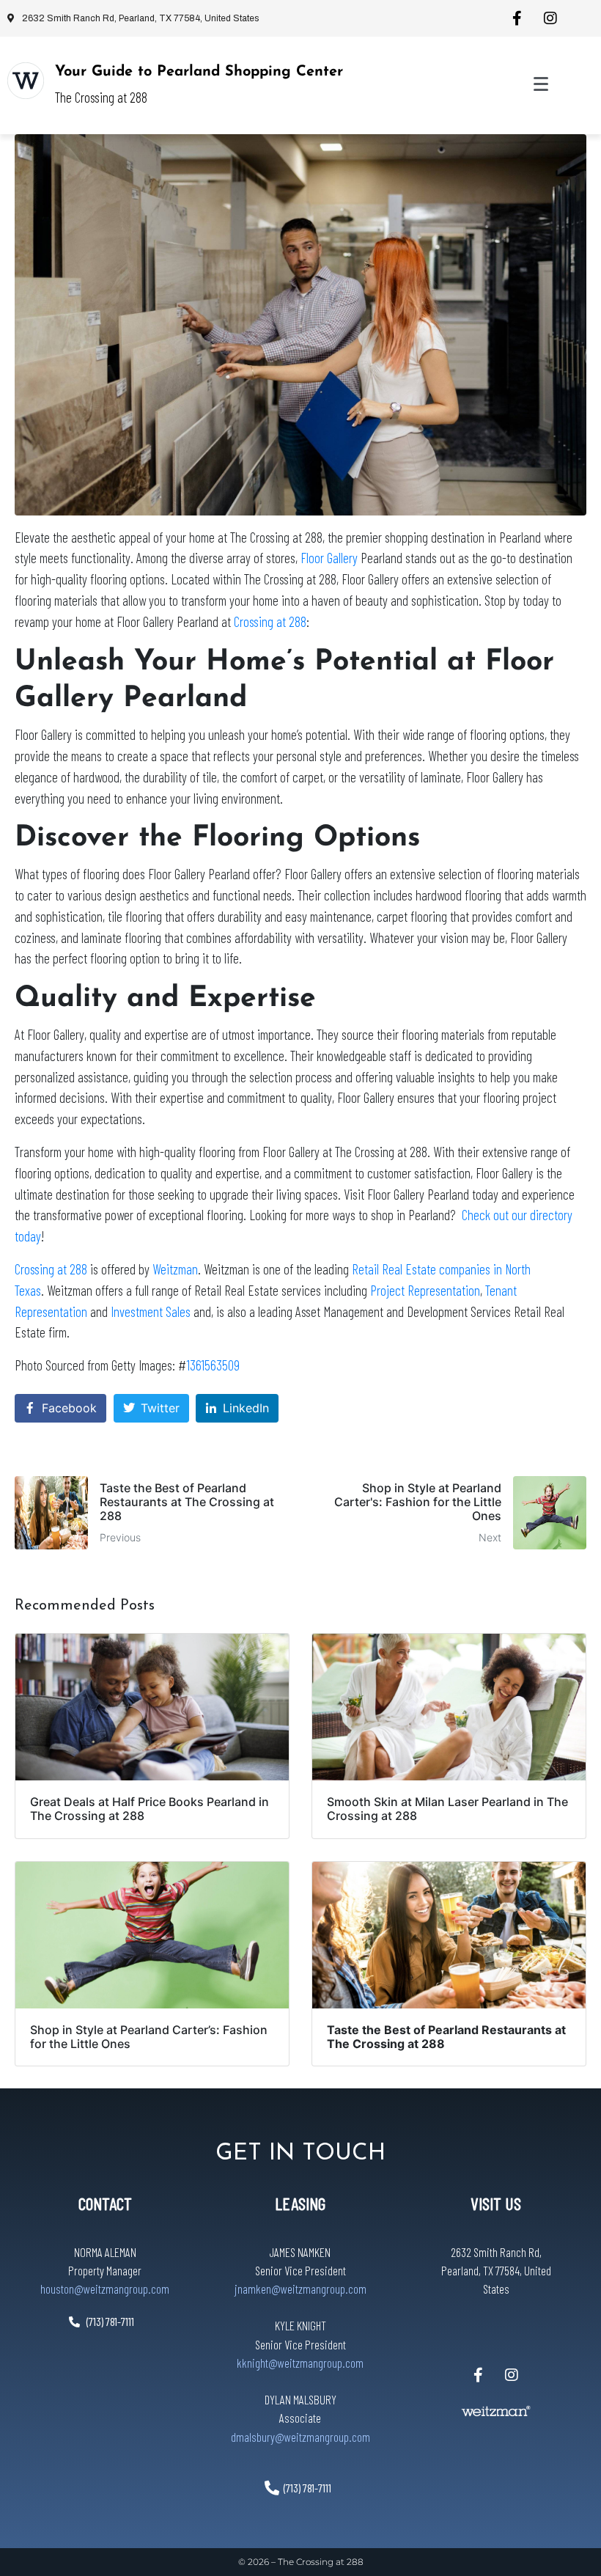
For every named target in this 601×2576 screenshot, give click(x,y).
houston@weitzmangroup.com (105, 2289)
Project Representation (425, 1290)
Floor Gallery (329, 558)
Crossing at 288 (270, 621)
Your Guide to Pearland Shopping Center (199, 72)
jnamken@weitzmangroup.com (300, 2289)
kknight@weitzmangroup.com (300, 2363)
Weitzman (175, 1269)
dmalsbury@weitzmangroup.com (300, 2437)
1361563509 (213, 1365)
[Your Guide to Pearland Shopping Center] (26, 81)
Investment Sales (151, 1311)
